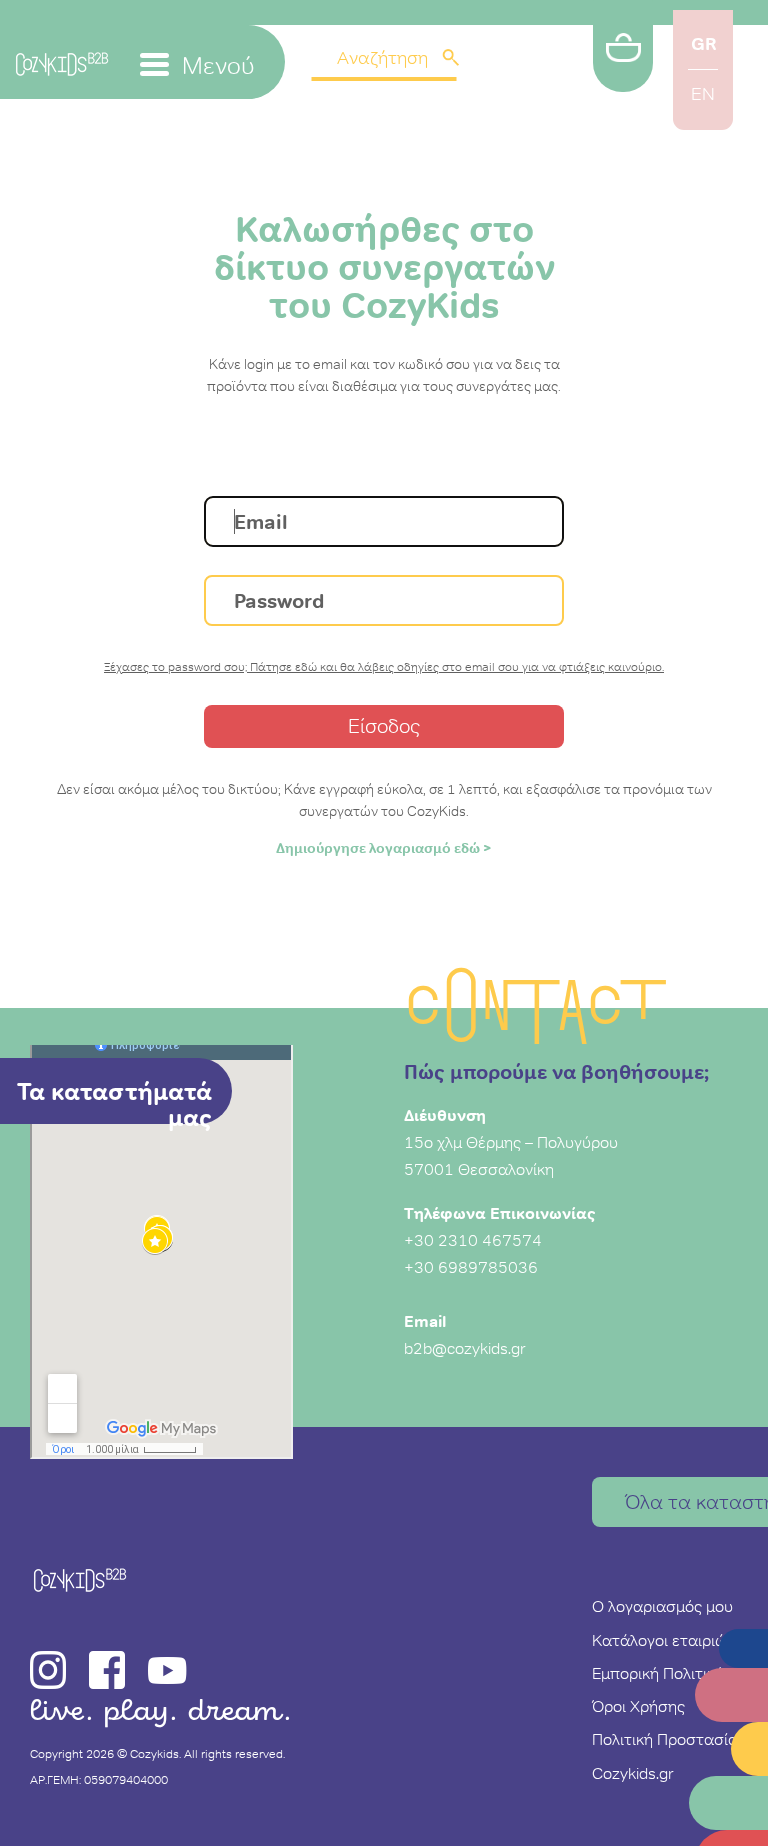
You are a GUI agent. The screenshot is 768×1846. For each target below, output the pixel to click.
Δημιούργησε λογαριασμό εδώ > (384, 848)
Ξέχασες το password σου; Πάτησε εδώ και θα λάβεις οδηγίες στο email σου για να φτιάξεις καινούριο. (384, 667)
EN (703, 94)
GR (703, 43)
